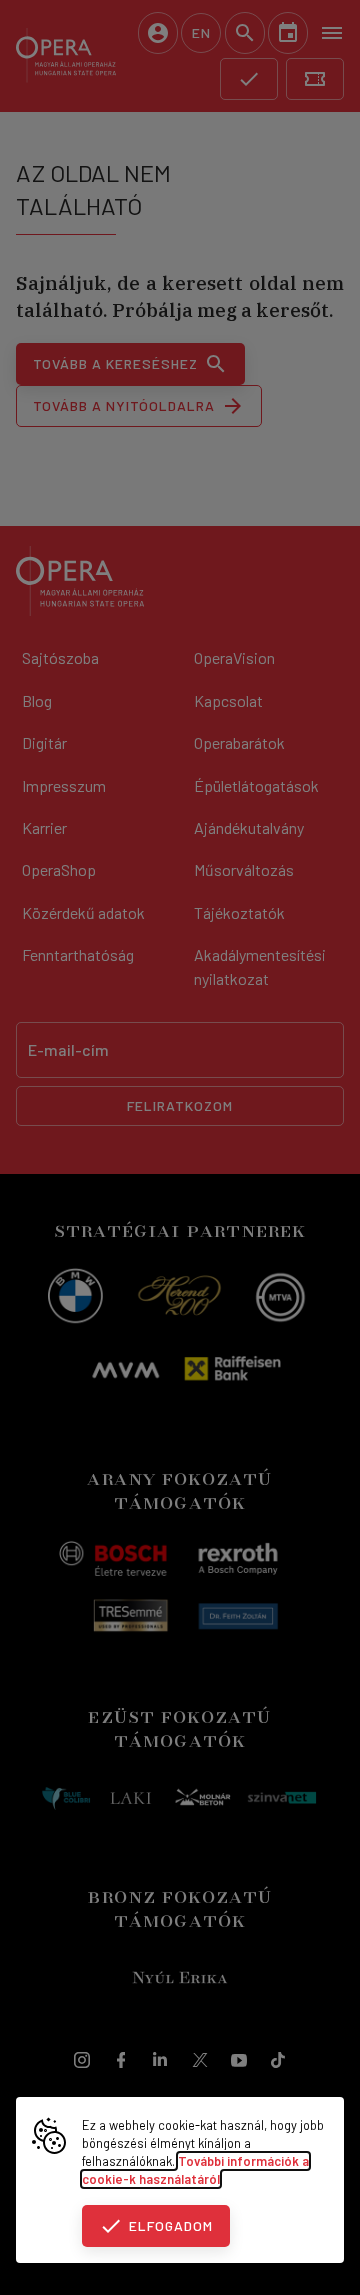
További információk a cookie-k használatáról (195, 2170)
